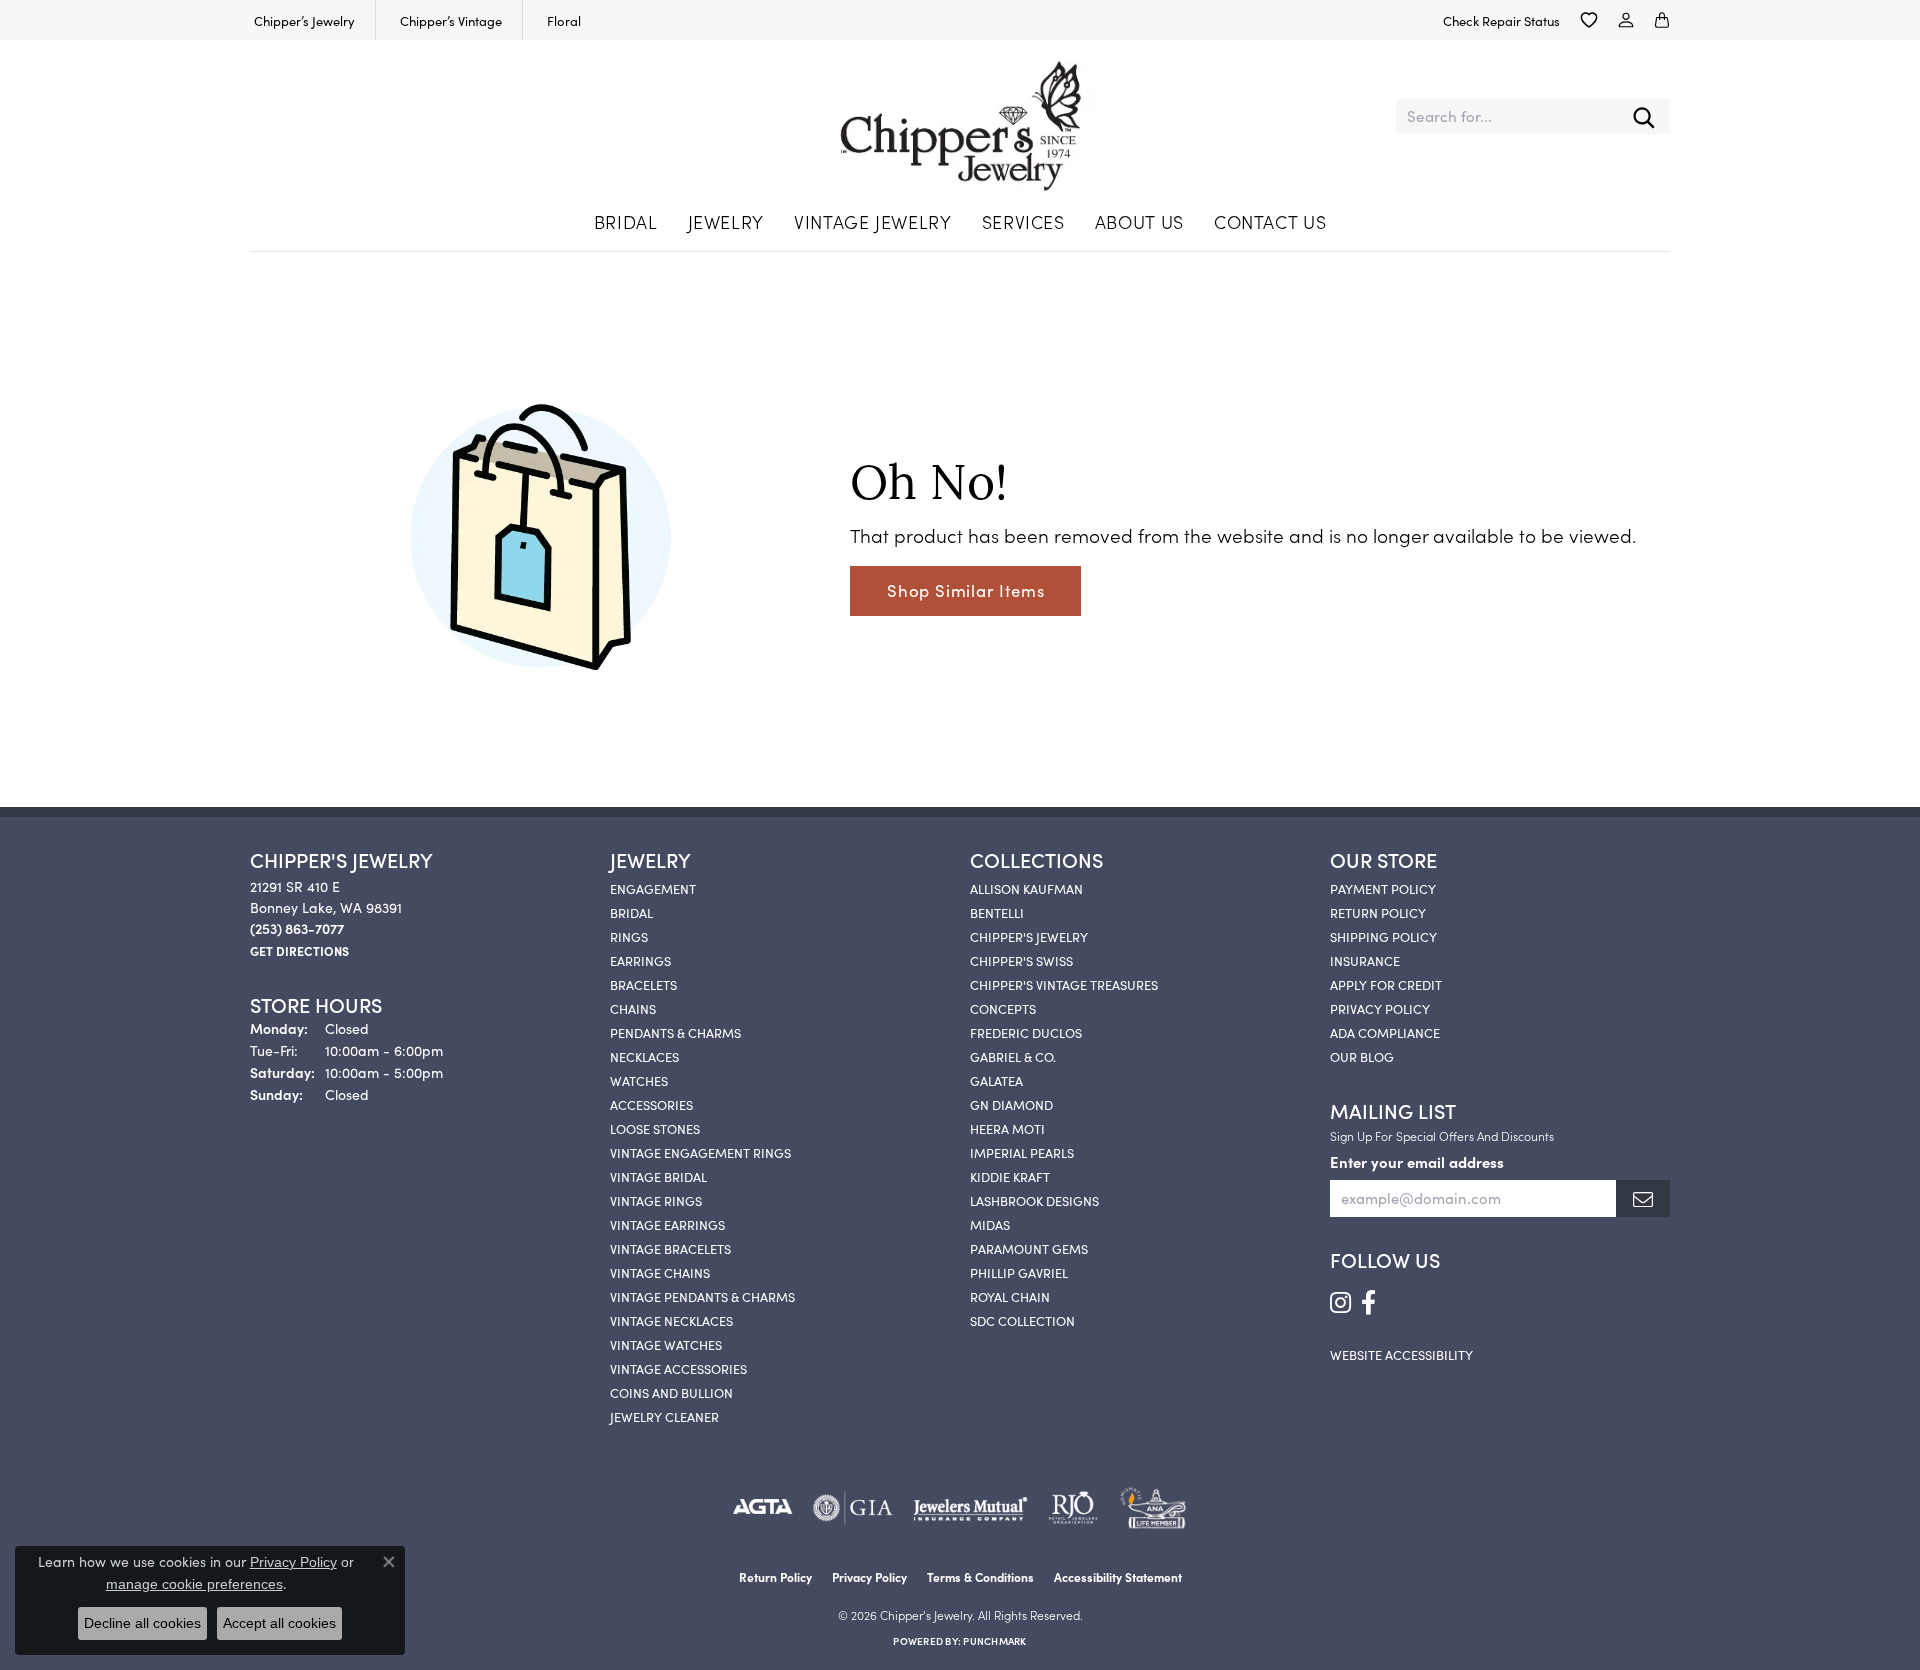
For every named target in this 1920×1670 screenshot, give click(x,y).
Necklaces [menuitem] (644, 1056)
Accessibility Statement (1118, 1576)
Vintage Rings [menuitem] (656, 1200)
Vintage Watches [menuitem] (666, 1344)
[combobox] (1507, 116)
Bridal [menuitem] (631, 912)
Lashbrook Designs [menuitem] (1034, 1200)
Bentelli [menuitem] (997, 912)
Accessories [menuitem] (651, 1104)
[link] (302, 20)
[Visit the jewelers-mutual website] (970, 1508)
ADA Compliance (1385, 1032)
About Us (1139, 221)
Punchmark (994, 1641)
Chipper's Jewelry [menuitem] (1029, 936)
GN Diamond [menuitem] (1011, 1104)
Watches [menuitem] (639, 1080)
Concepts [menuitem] (1003, 1008)
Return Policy (1378, 912)
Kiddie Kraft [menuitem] (1010, 1176)
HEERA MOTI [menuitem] (1007, 1128)
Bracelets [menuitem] (643, 984)
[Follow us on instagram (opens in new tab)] (1340, 1303)
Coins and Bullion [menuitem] (671, 1392)
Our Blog (1362, 1056)
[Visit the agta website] (762, 1508)
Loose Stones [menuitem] (655, 1128)
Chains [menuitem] (633, 1008)
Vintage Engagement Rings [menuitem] (700, 1152)
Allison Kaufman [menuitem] (1026, 888)
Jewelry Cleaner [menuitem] (664, 1416)
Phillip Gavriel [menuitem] (1019, 1272)
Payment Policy (1383, 888)
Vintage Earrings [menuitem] (667, 1224)
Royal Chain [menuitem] (1010, 1296)
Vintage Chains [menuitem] (660, 1272)
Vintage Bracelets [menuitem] (670, 1248)
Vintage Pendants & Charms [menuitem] (702, 1296)
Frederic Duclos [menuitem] (1026, 1032)
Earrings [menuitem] (640, 960)
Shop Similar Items (965, 590)
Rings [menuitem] (629, 936)
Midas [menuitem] (990, 1224)
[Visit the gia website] (853, 1508)
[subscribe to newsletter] (1643, 1198)
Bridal (626, 221)
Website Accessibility (1401, 1354)
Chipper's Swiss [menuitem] (1021, 960)
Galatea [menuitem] (996, 1080)
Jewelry (726, 221)
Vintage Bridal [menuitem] (658, 1176)
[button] (1589, 20)
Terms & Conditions (980, 1576)
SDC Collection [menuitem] (1022, 1320)
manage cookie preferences (194, 1584)
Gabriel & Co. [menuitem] (1013, 1056)
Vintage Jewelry (873, 221)
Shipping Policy (1383, 936)
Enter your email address (1417, 1161)
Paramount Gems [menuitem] (1029, 1248)
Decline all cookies (142, 1623)
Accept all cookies (279, 1623)
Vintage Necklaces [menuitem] (671, 1320)
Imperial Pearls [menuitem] (1022, 1152)
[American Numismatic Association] (1152, 1508)
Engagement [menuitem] (653, 888)
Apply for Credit (1386, 984)
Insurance (1365, 960)
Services (1023, 221)
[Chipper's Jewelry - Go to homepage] (960, 116)
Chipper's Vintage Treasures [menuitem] (1064, 984)
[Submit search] (1644, 116)
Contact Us (1270, 221)
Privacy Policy (1380, 1008)
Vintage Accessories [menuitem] (678, 1368)
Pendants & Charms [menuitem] (675, 1032)
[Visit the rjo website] (1073, 1508)
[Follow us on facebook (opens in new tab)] (1368, 1303)
